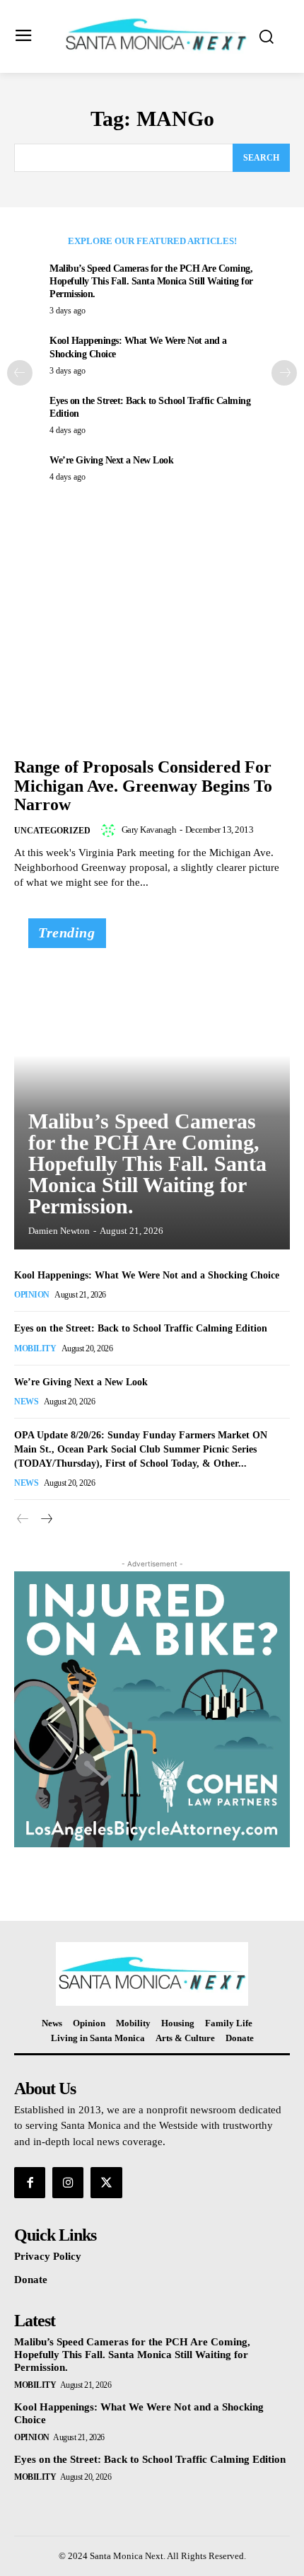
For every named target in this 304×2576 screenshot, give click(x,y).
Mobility (35, 1348)
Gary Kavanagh (149, 830)
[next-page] (284, 373)
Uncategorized (52, 831)
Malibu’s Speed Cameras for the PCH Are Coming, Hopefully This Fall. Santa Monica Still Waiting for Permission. (151, 281)
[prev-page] (20, 373)
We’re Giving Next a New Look (111, 460)
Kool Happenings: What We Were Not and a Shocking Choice (147, 1275)
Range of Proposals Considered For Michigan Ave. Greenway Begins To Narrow (143, 786)
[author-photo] (110, 830)
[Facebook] (30, 2183)
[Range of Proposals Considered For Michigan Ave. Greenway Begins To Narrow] (152, 647)
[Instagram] (68, 2183)
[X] (106, 2183)
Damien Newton (59, 1231)
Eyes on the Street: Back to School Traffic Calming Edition (141, 1328)
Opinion (32, 1295)
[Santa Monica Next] (156, 35)
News (26, 1402)
